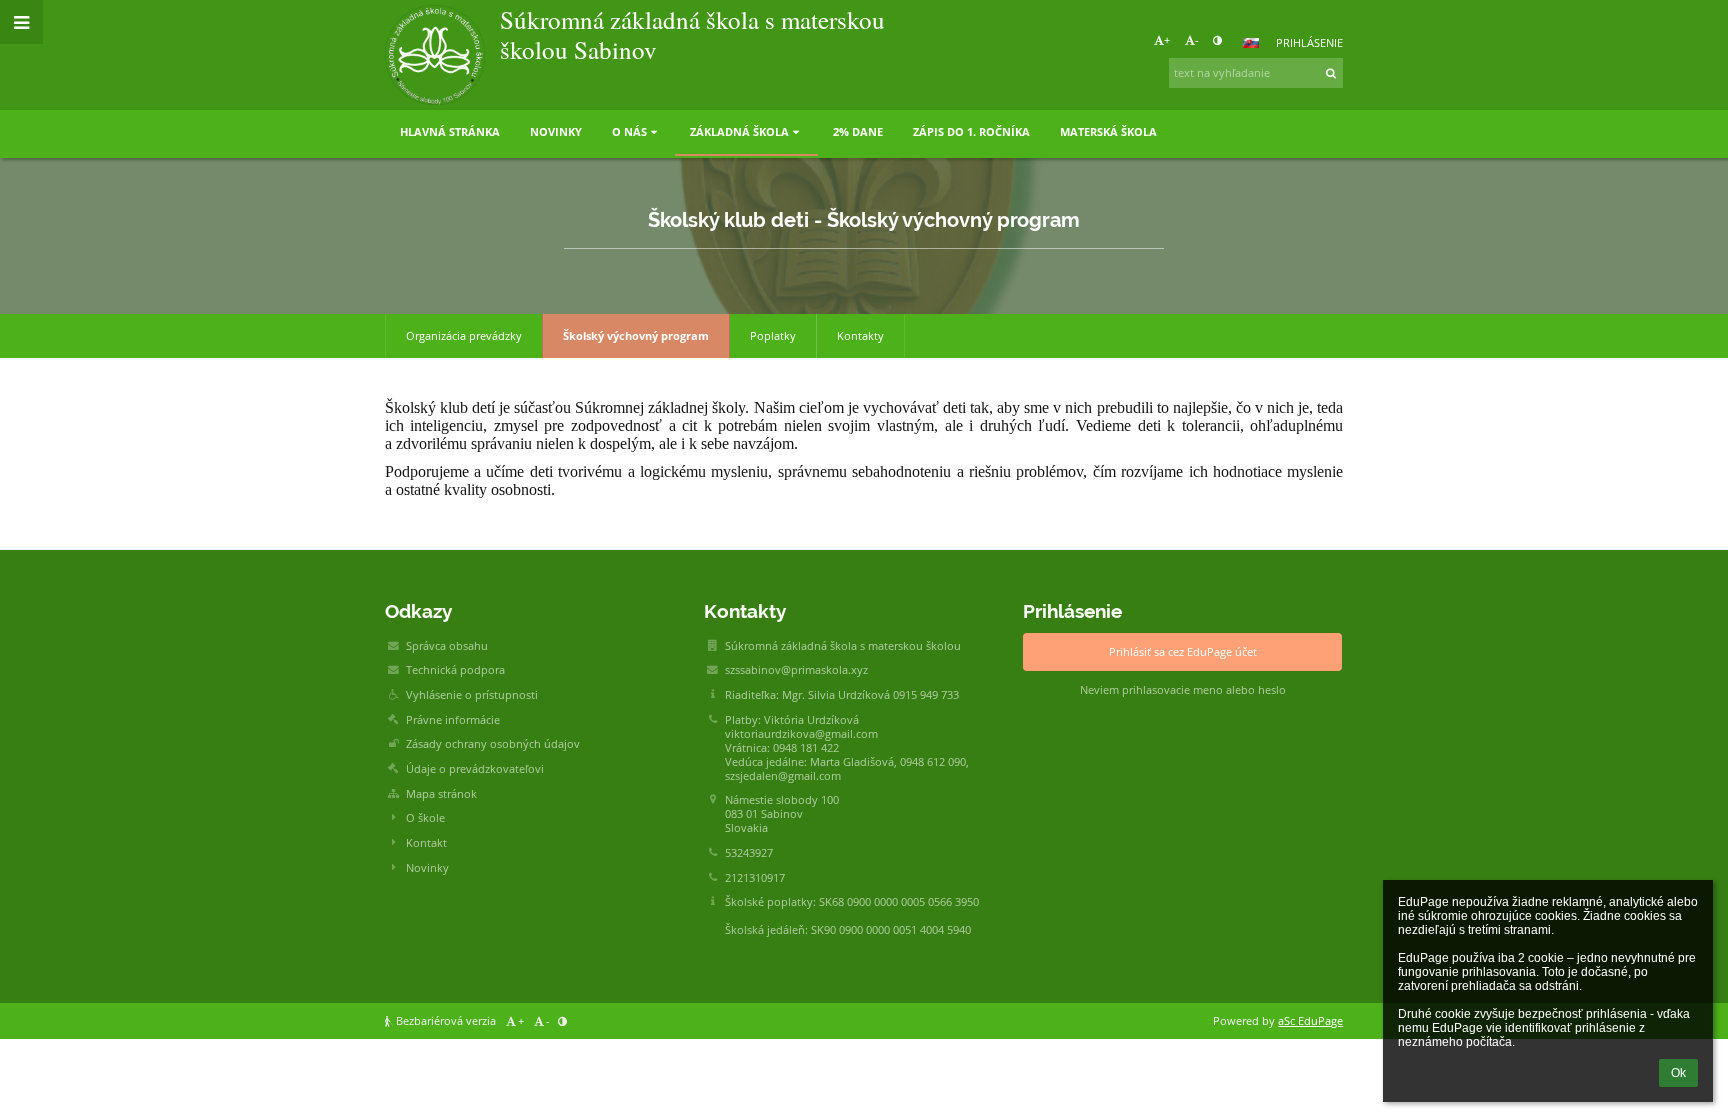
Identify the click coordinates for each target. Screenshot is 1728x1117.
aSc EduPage (1310, 1021)
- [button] (1197, 40)
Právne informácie (453, 720)
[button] (1217, 40)
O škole (425, 818)
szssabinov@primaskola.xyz (796, 670)
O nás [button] (629, 132)
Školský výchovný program (636, 336)
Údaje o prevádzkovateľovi (475, 769)
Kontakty (860, 336)
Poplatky (773, 336)
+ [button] (1167, 40)
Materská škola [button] (1108, 132)
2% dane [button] (858, 132)
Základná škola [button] (739, 132)
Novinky (427, 868)
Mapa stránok (441, 794)
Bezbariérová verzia (446, 1021)
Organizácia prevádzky (464, 336)
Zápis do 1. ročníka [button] (971, 132)
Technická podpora (455, 670)
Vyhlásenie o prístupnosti (472, 695)
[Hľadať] (1332, 73)
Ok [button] (1678, 1073)
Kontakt (426, 843)
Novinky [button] (556, 132)
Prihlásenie (1309, 43)
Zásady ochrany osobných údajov (493, 744)
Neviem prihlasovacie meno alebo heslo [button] (1183, 690)
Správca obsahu (447, 646)
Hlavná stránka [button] (450, 132)
